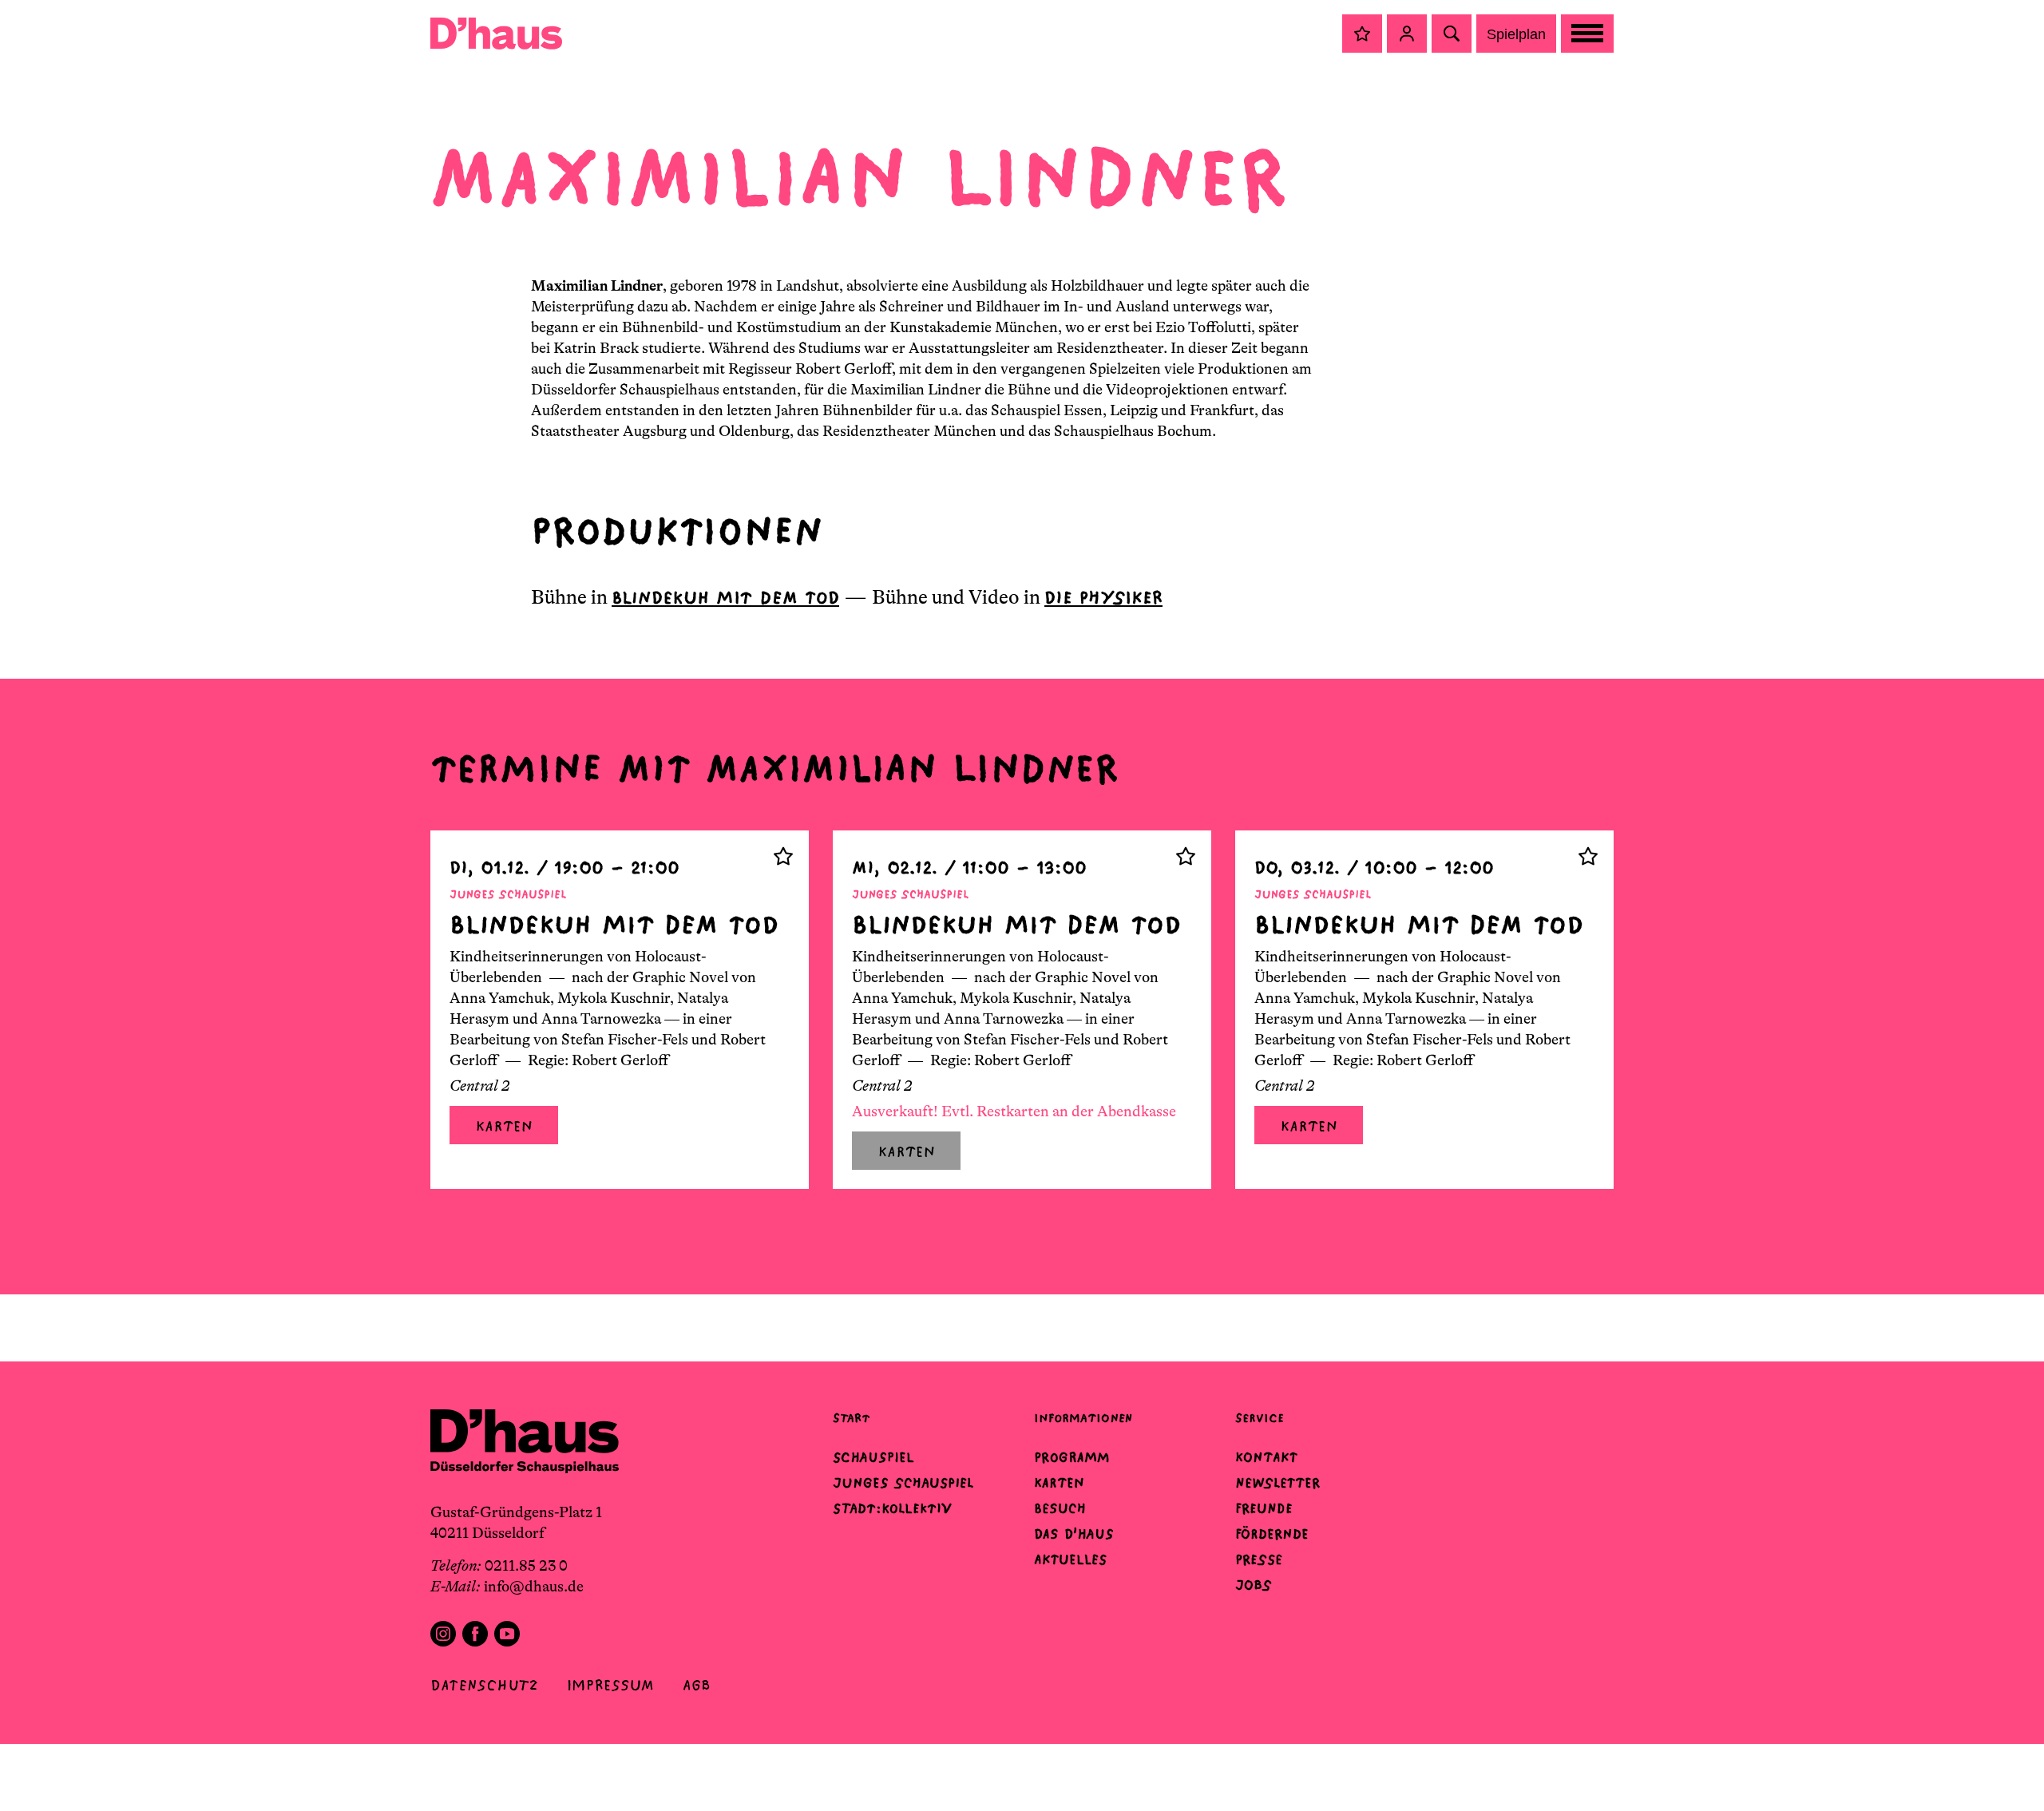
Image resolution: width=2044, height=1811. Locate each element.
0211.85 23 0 (526, 1566)
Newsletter (1277, 1483)
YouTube (507, 1634)
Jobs (1254, 1585)
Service (1260, 1418)
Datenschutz (484, 1685)
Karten (504, 1126)
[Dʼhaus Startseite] (496, 34)
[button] (1362, 34)
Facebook (475, 1634)
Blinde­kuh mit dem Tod (725, 598)
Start (851, 1418)
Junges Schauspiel (903, 1483)
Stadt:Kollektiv (892, 1508)
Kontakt (1266, 1457)
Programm (1072, 1457)
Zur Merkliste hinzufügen (783, 856)
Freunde (1264, 1508)
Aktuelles (1070, 1559)
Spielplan (1516, 34)
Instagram (443, 1634)
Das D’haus (1074, 1534)
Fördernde (1272, 1534)
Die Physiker (1103, 598)
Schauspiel (873, 1457)
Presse (1259, 1559)
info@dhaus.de (534, 1587)
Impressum (610, 1685)
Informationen (1083, 1418)
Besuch (1060, 1508)
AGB (697, 1685)
